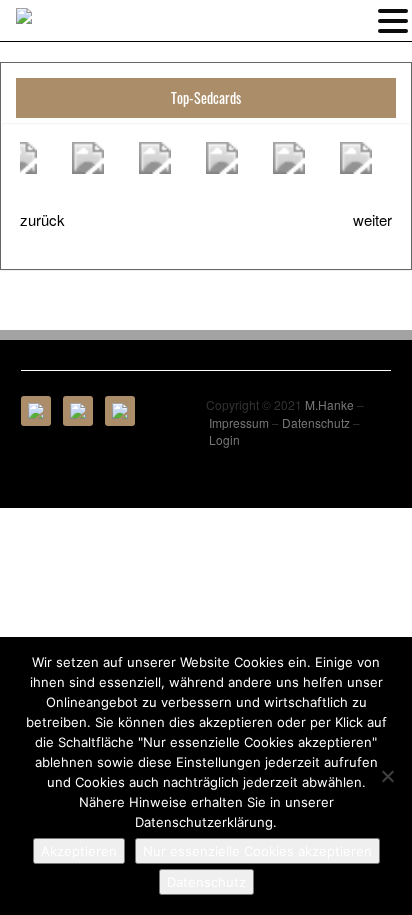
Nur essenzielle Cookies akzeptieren (257, 851)
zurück (42, 219)
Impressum (239, 422)
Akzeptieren (79, 851)
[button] (393, 19)
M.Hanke (329, 404)
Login (224, 439)
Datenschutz (316, 422)
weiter (372, 219)
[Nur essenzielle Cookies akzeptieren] (387, 776)
